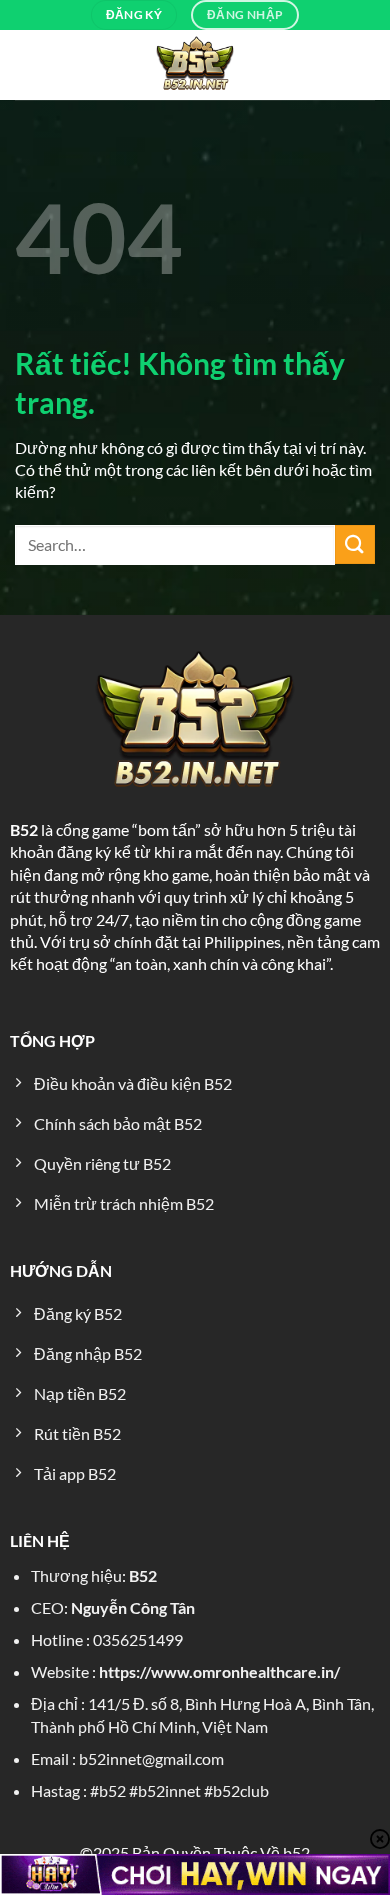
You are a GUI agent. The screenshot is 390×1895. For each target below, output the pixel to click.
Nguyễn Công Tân (133, 1607)
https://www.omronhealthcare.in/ (219, 1671)
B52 (24, 829)
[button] (28, 65)
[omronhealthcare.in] (195, 65)
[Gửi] (355, 544)
